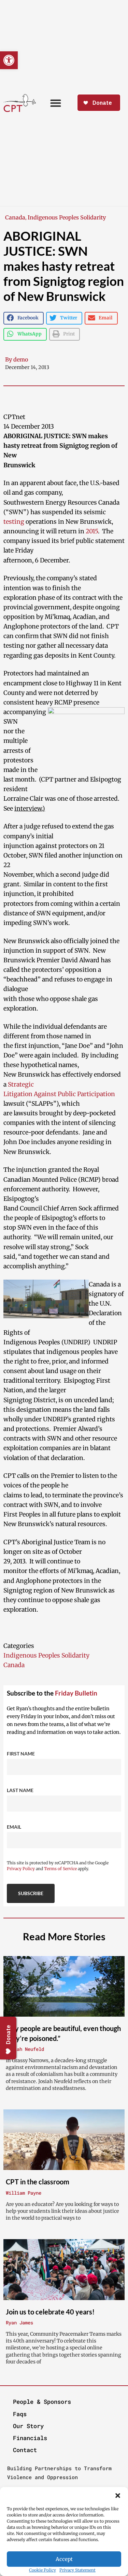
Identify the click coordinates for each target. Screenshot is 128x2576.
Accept (64, 2559)
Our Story (28, 2426)
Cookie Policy (42, 2570)
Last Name (20, 1790)
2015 (92, 531)
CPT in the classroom (38, 2182)
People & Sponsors (42, 2402)
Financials (30, 2438)
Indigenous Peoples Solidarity (67, 217)
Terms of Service (60, 1869)
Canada (15, 217)
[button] (118, 2496)
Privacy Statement (77, 2570)
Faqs (20, 2414)
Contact (25, 2450)
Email (14, 1827)
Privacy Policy (21, 1869)
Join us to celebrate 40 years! (50, 2312)
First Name (21, 1754)
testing (14, 522)
